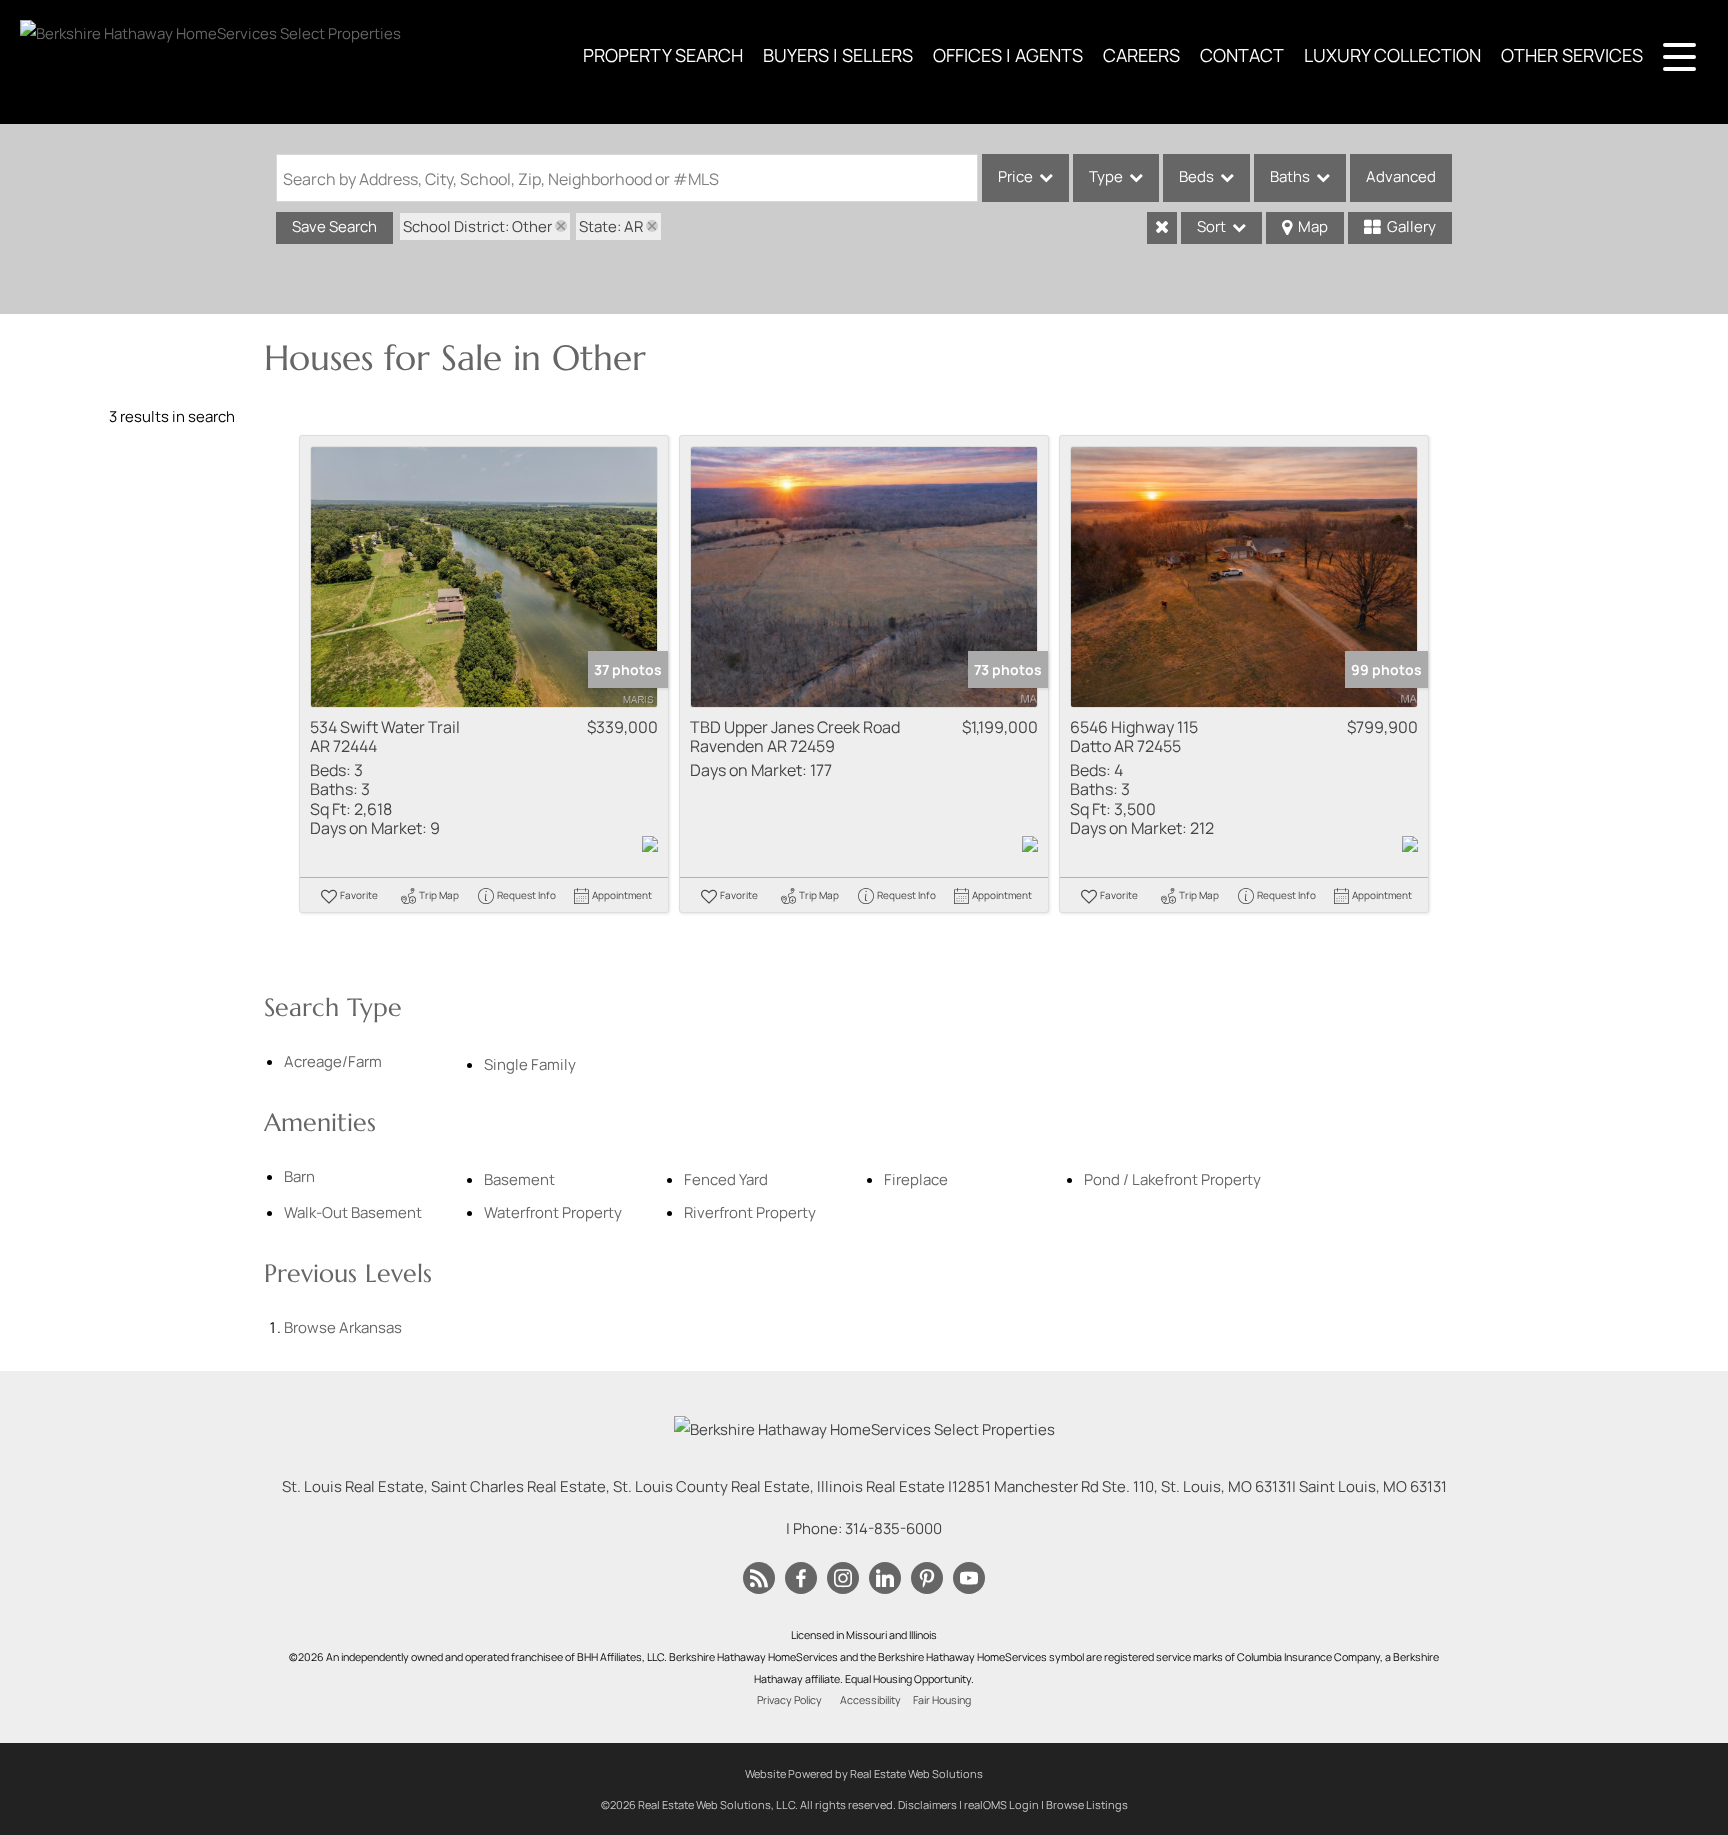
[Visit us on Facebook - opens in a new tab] (801, 1579)
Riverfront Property (750, 1212)
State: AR (611, 226)
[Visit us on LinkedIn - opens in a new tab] (885, 1579)
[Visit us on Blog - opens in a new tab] (759, 1579)
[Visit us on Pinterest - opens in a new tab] (927, 1579)
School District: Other (477, 226)
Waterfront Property (553, 1212)
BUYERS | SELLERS (838, 55)
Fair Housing (942, 1700)
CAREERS (1141, 55)
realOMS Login (1001, 1804)
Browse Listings (1087, 1804)
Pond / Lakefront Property (1172, 1179)
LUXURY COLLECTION (1392, 55)
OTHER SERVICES (1572, 55)
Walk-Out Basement (353, 1212)
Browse (343, 1327)
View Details (484, 576)
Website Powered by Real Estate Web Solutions (864, 1773)
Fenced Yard (726, 1179)
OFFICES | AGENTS (1008, 55)
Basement (519, 1179)
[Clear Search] (1162, 228)
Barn (299, 1176)
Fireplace (916, 1179)
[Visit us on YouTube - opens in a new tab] (969, 1579)
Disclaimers (927, 1804)
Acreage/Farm (333, 1061)
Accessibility (870, 1700)
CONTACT (1242, 55)
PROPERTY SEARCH (663, 55)
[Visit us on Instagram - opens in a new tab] (843, 1579)
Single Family (530, 1064)
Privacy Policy (789, 1700)
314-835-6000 (893, 1528)
